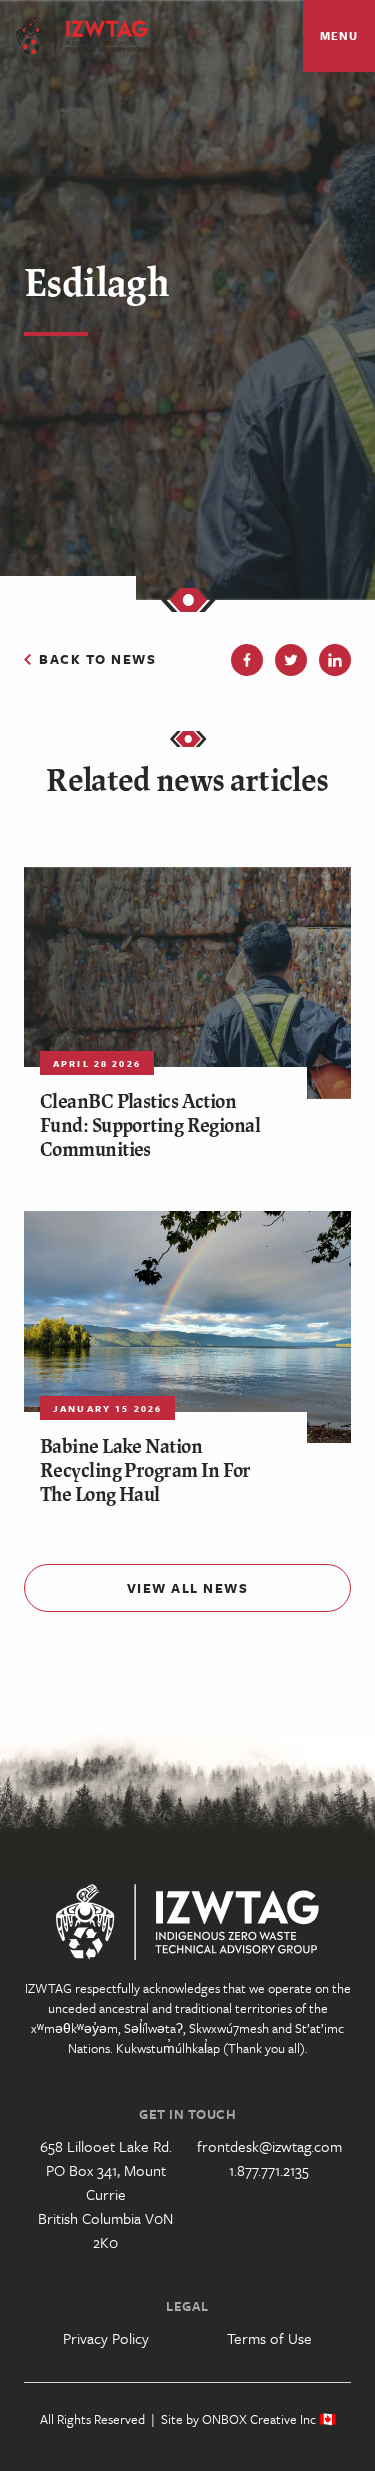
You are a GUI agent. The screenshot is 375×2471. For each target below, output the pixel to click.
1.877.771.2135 (269, 2170)
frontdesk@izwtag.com (269, 2146)
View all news (188, 1588)
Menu (338, 35)
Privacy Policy (106, 2338)
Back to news (97, 659)
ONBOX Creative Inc (259, 2419)
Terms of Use (269, 2338)
